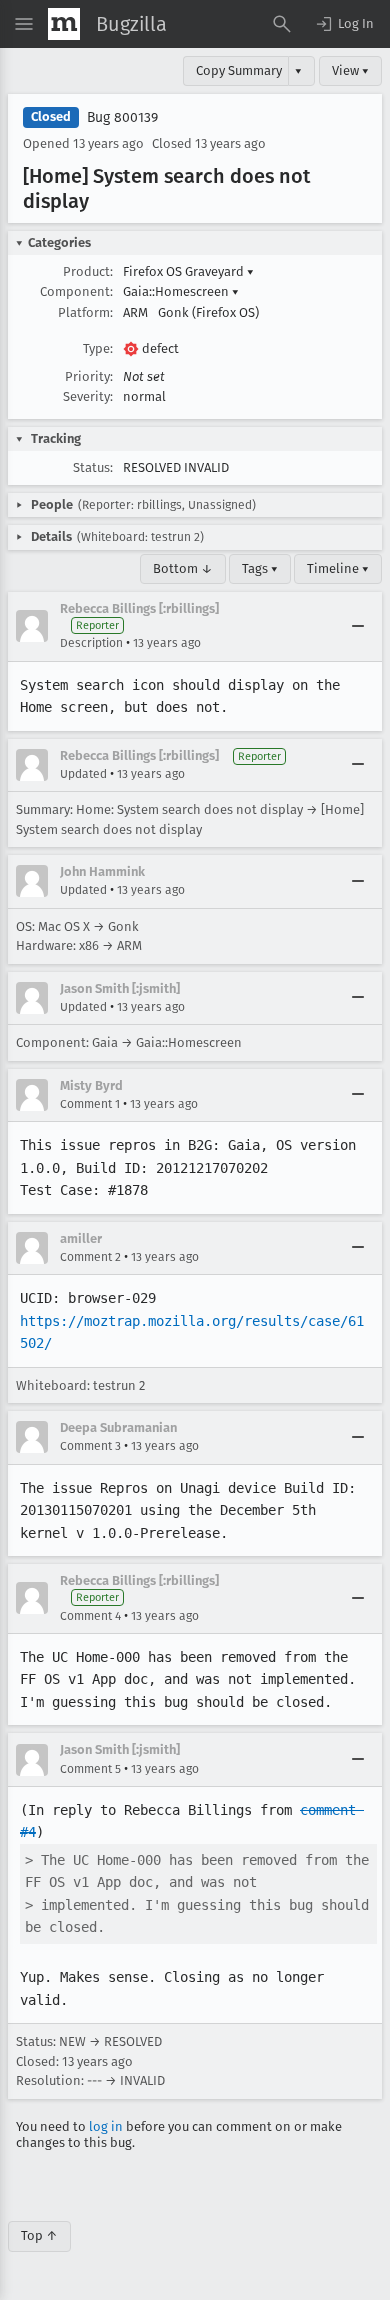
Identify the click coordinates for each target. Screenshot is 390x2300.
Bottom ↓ (183, 568)
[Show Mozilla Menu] (64, 24)
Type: (98, 348)
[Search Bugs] (282, 24)
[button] (344, 24)
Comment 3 (90, 1446)
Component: (76, 291)
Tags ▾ (260, 568)
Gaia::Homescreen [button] (181, 291)
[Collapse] (358, 626)
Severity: (88, 396)
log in (106, 2126)
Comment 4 (90, 1616)
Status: (93, 467)
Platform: (85, 312)
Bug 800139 (122, 117)
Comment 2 (90, 1257)
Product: (88, 271)
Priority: (89, 376)
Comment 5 (90, 1769)
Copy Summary (239, 70)
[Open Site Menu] (24, 24)
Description (91, 643)
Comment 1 (90, 1104)
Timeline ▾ (338, 568)
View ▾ (350, 70)
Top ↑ (39, 2235)
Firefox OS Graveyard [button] (188, 271)
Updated (83, 774)
